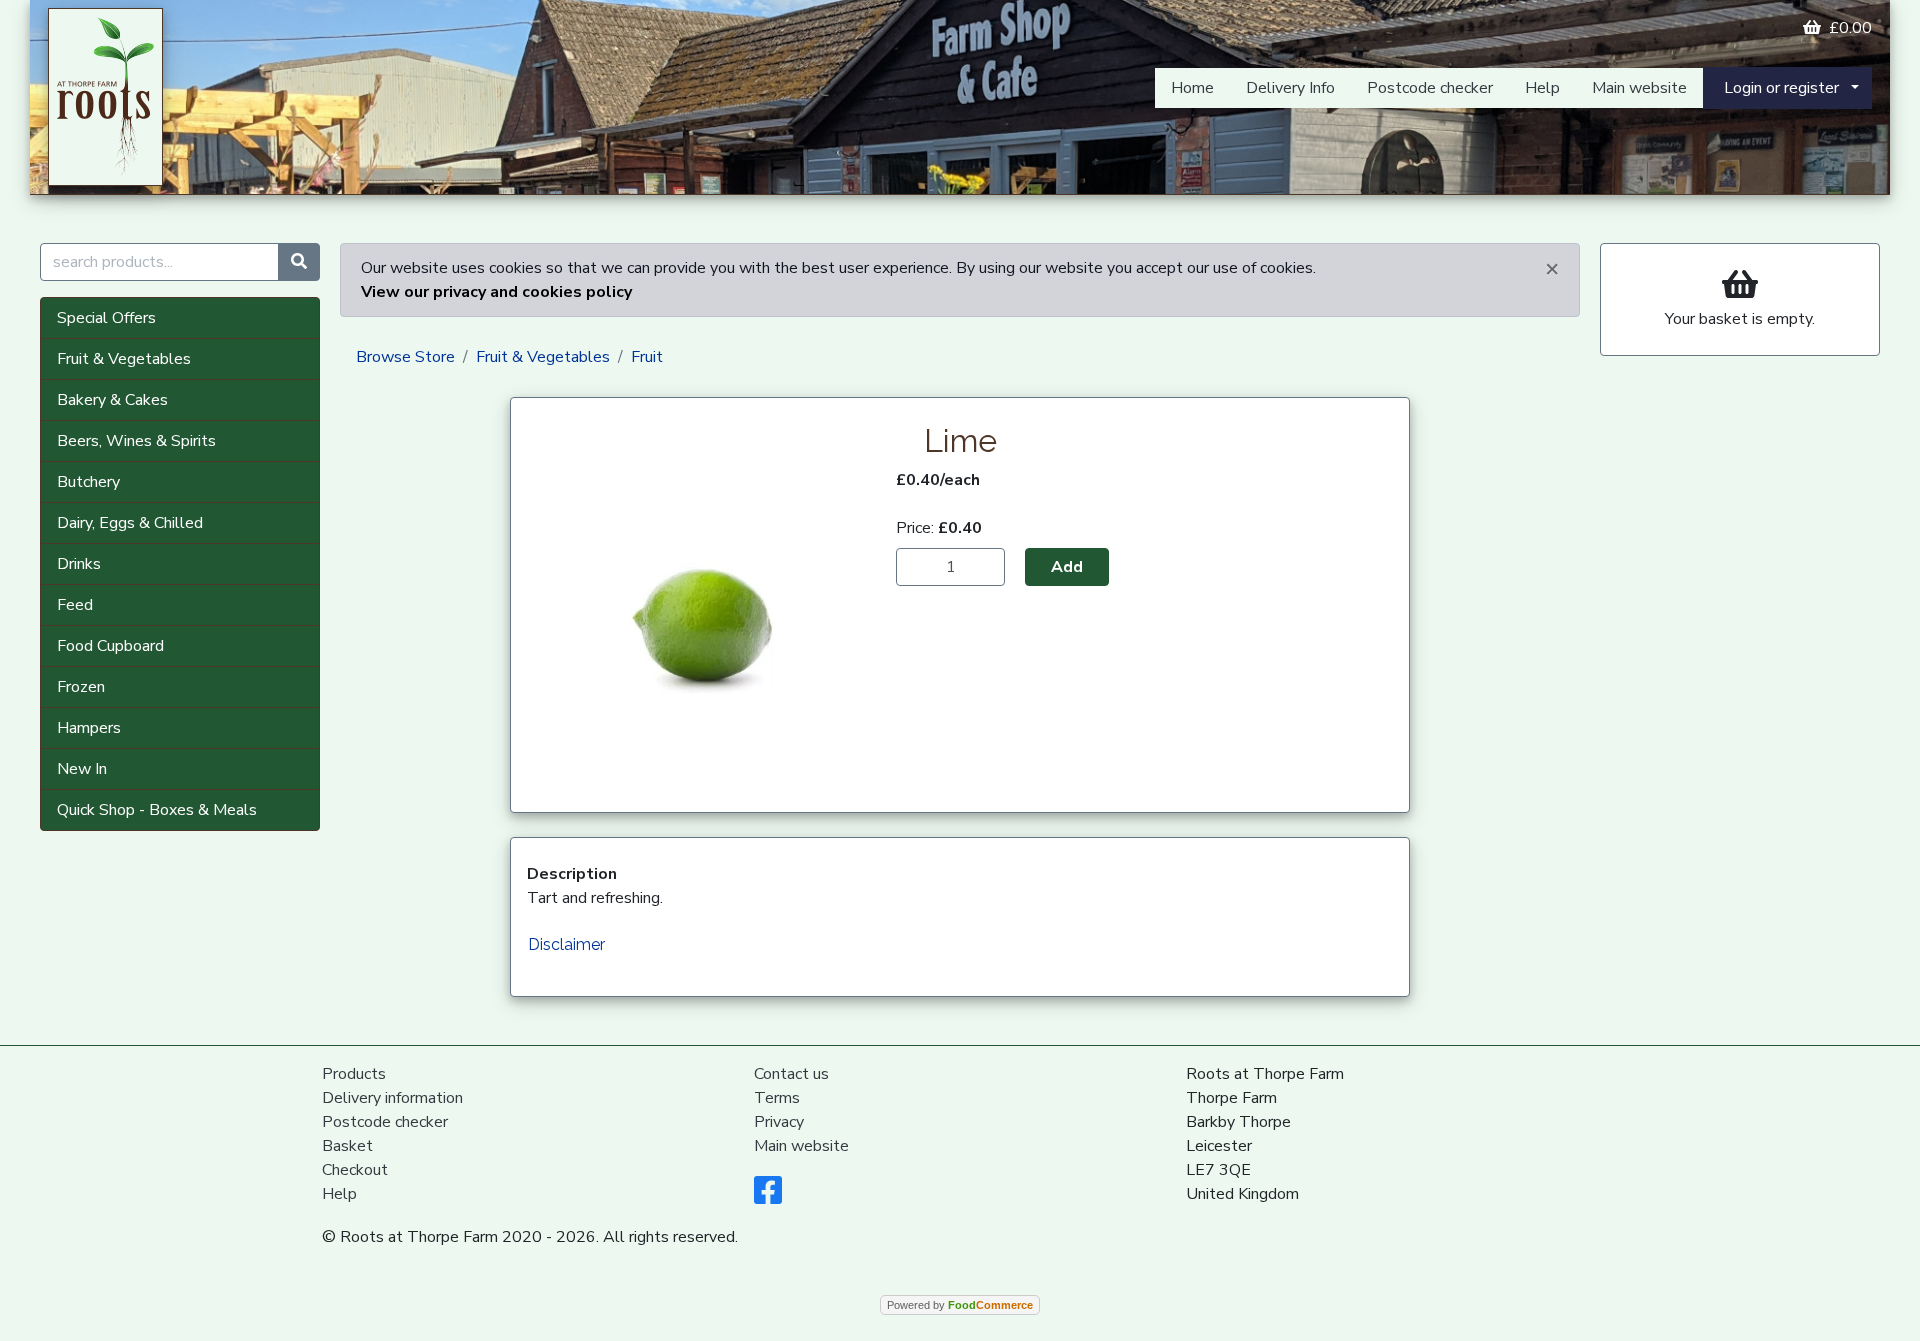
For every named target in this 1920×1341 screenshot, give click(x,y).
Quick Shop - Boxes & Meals (157, 810)
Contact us (791, 1074)
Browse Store (405, 357)
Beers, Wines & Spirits (136, 441)
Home (1192, 88)
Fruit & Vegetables (124, 359)
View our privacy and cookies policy (496, 292)
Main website (1639, 88)
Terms (777, 1098)
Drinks (79, 564)
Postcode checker (1430, 88)
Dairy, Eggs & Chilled (130, 523)
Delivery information (392, 1098)
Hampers (89, 728)
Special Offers (106, 318)
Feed (75, 605)
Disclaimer (566, 944)
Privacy (779, 1122)
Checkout (355, 1170)
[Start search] (299, 262)
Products (354, 1074)
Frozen (81, 687)
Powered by (960, 1305)
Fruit (647, 357)
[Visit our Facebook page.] (768, 1197)
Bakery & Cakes (112, 400)
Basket (347, 1146)
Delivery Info (1290, 88)
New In (82, 769)
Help (1542, 88)
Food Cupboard (110, 646)
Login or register (1781, 88)
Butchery (88, 482)
